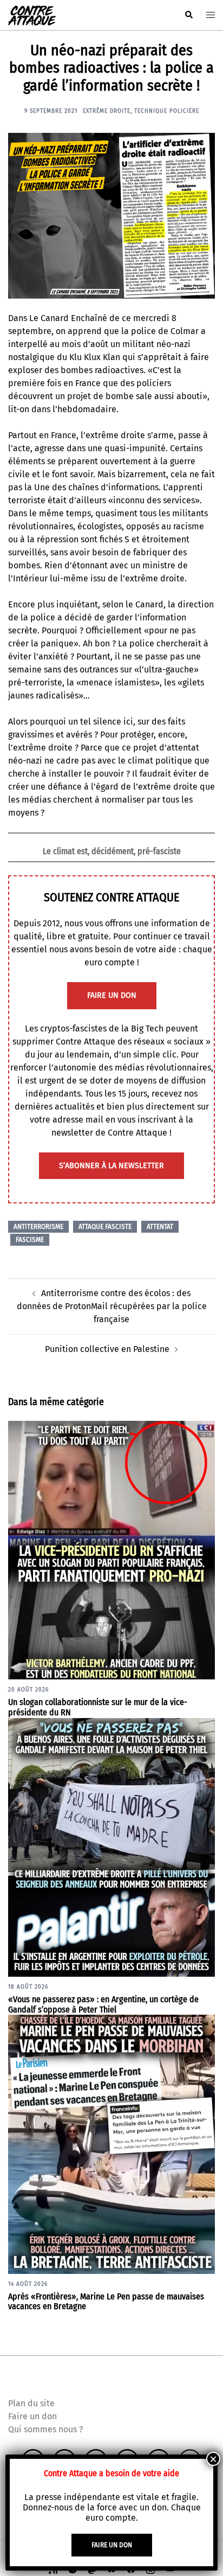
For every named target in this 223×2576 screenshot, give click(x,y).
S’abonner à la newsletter (111, 1166)
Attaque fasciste (105, 1227)
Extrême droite (107, 111)
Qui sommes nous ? (45, 2429)
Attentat (160, 1227)
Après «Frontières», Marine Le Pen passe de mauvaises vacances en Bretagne (106, 2302)
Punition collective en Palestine (107, 1349)
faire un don (112, 995)
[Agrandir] (201, 147)
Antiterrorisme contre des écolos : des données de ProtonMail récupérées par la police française (112, 1306)
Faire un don (32, 2416)
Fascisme (30, 1240)
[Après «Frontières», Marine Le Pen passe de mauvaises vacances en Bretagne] (111, 2144)
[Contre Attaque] (32, 14)
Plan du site (31, 2403)
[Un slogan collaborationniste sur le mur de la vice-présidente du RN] (111, 1550)
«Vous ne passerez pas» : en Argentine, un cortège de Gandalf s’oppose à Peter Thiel (103, 2004)
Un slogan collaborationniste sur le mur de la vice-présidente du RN (98, 1707)
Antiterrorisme (38, 1227)
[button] (188, 15)
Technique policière (167, 111)
